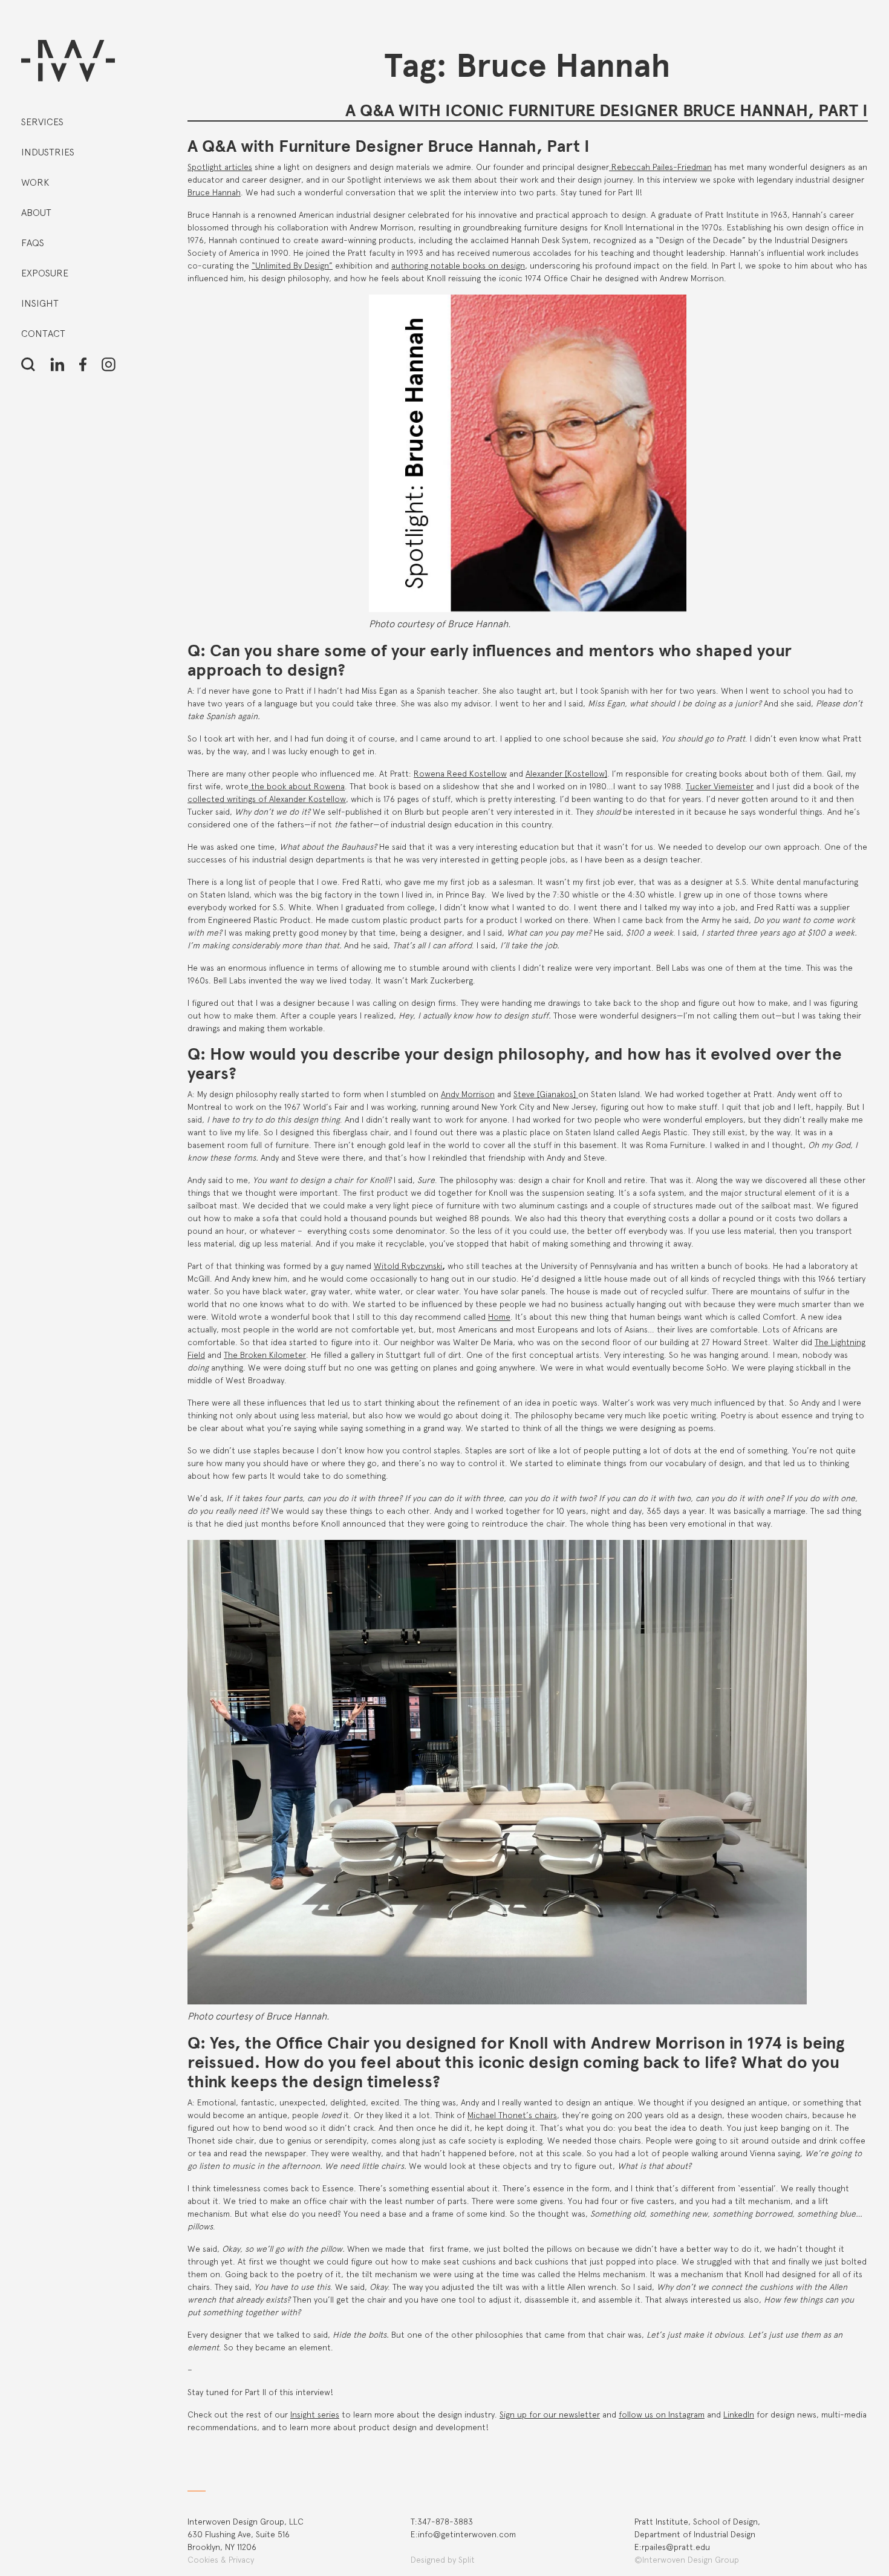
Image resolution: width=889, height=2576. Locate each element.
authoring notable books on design (458, 266)
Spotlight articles (220, 167)
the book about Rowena (297, 786)
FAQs (33, 243)
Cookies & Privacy (221, 2560)
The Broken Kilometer (265, 1355)
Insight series (315, 2415)
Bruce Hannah (214, 192)
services (42, 122)
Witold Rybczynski (408, 1266)
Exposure (45, 273)
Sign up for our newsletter (550, 2415)
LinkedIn (739, 2415)
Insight (40, 303)
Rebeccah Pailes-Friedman (660, 167)
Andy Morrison (468, 1094)
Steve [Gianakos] (546, 1094)
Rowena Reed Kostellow (460, 774)
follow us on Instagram (662, 2415)
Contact (43, 334)
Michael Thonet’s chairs (512, 2115)
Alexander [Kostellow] (566, 774)
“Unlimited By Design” (292, 266)
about (36, 213)
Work (35, 182)
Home (499, 1317)
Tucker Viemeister (720, 786)
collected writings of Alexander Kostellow (267, 799)
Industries (48, 152)
